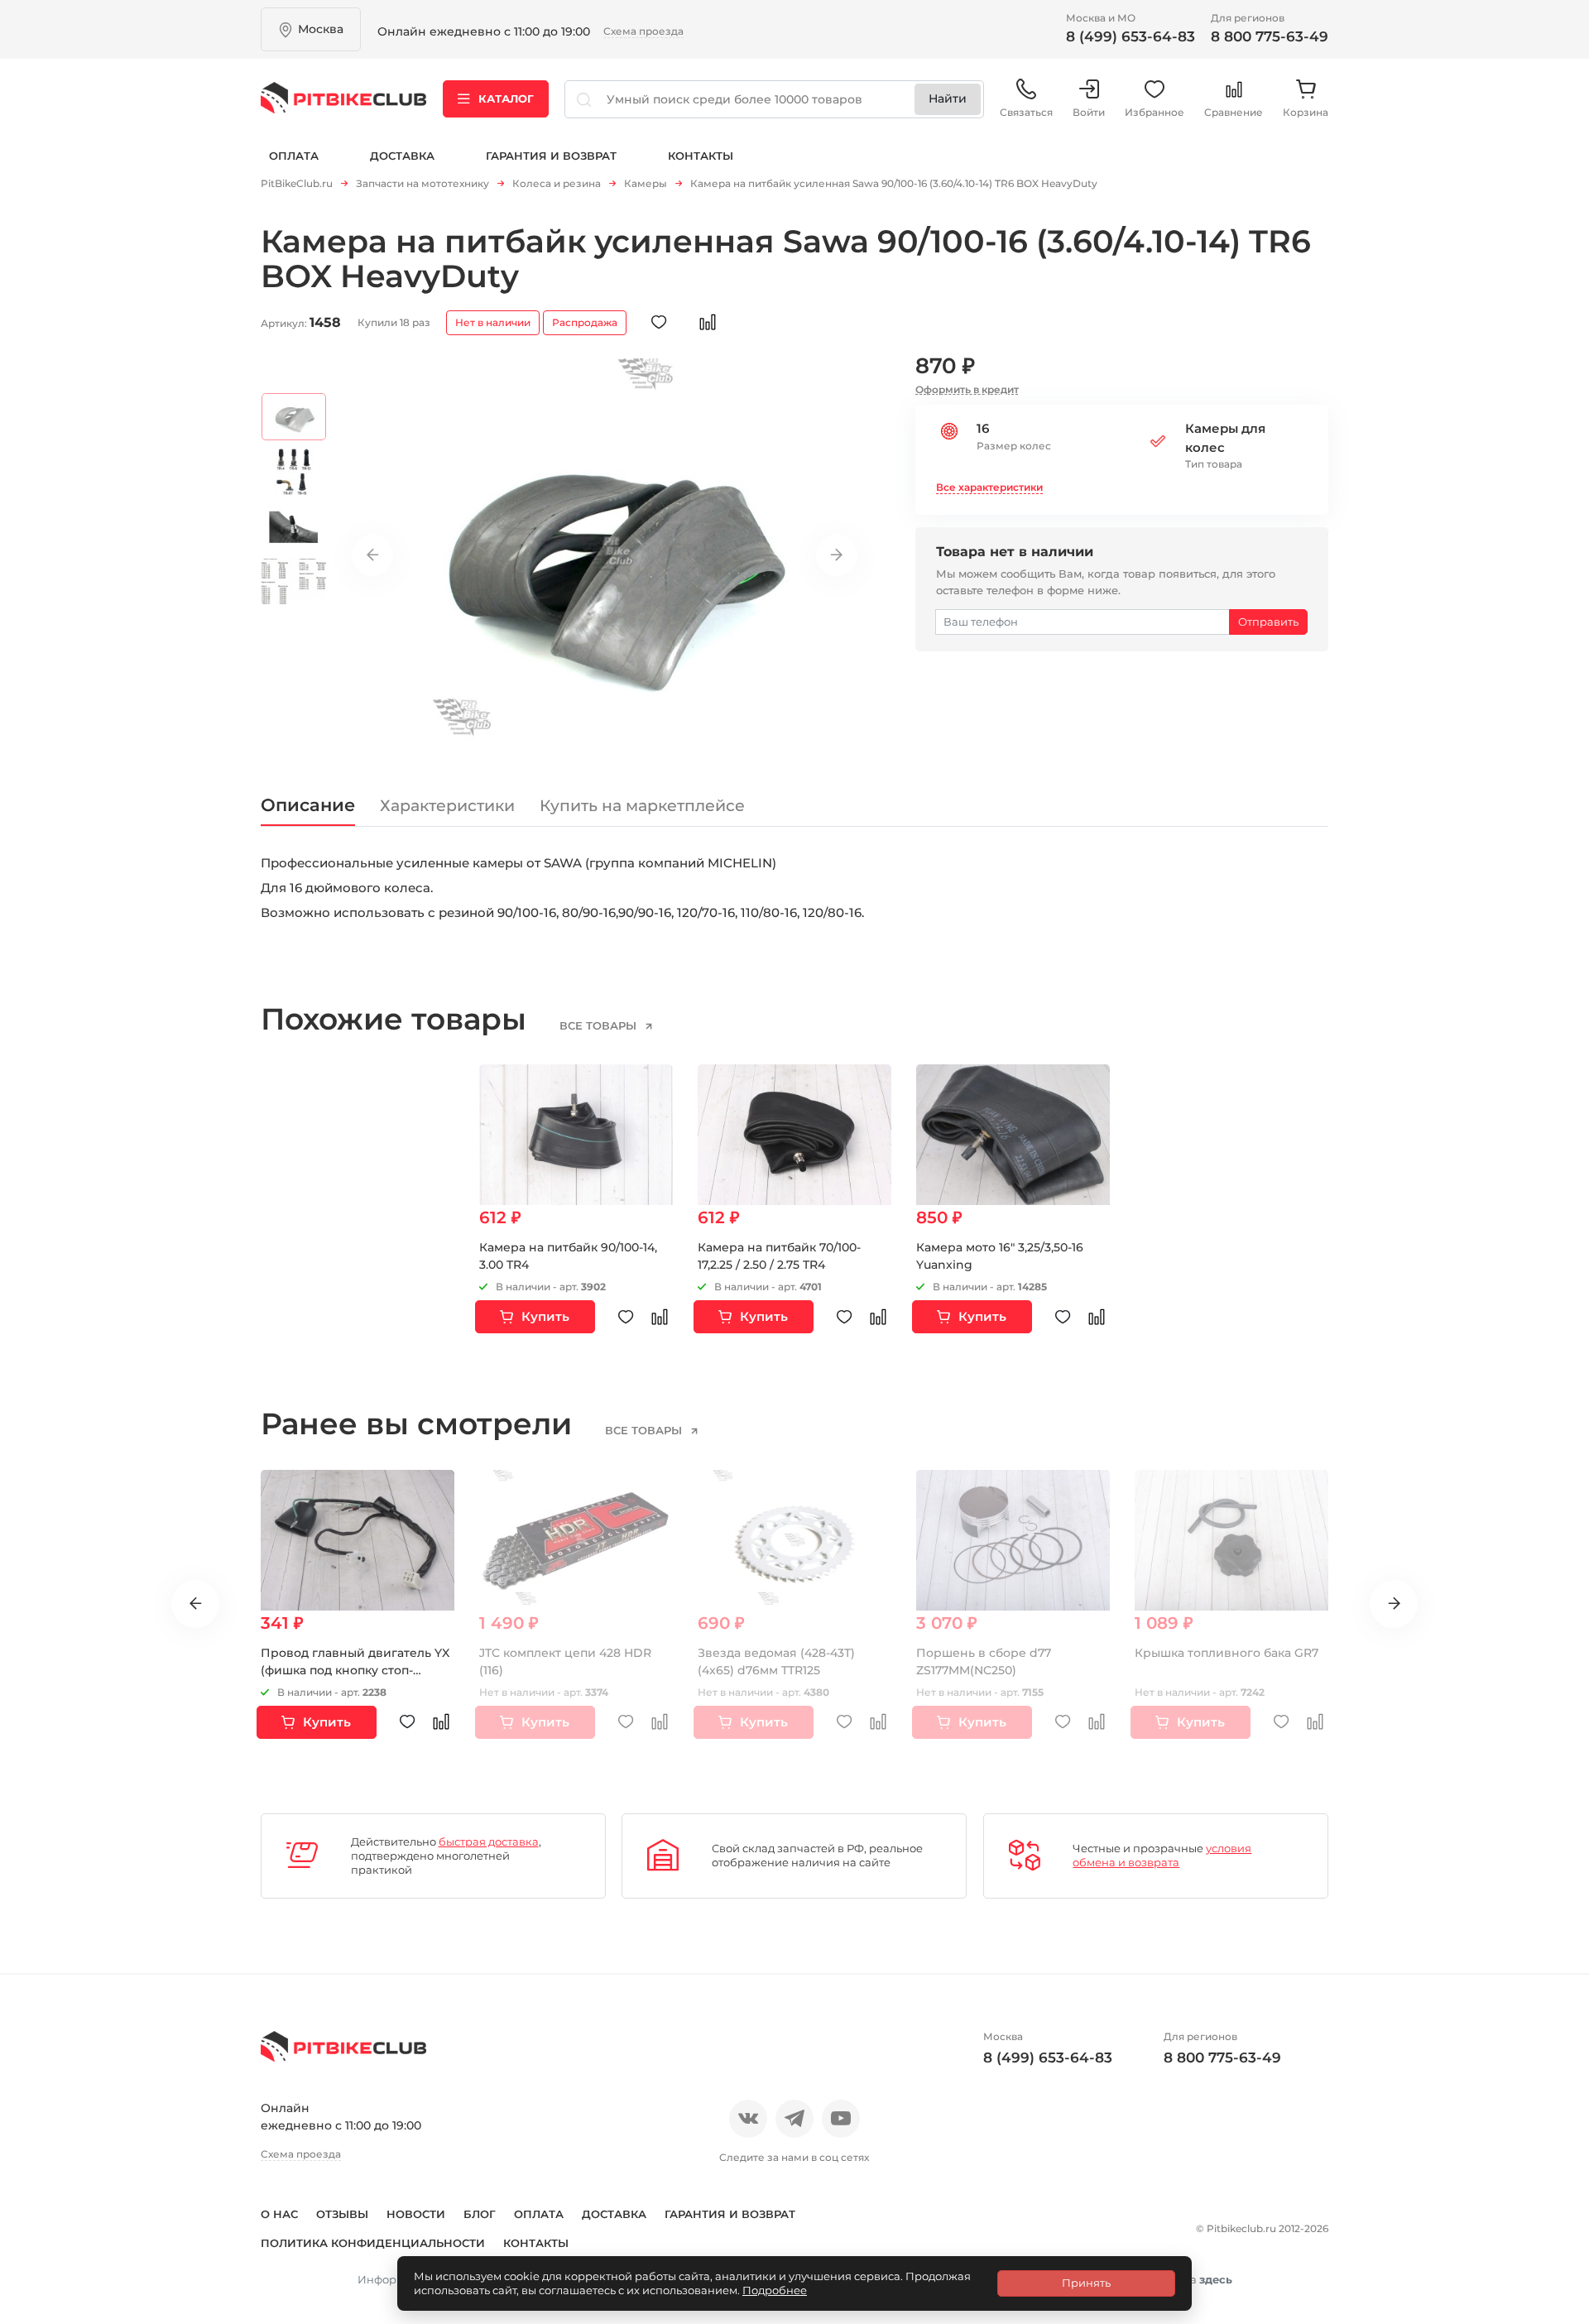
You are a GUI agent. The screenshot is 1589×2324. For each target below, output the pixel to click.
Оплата (294, 156)
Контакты (701, 156)
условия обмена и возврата (1162, 1855)
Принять (1086, 2283)
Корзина (1306, 112)
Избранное (1155, 112)
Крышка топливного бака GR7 (1227, 1653)
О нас (279, 2214)
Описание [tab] (308, 805)
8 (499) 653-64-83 (1131, 36)
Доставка (402, 156)
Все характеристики (989, 487)
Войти (1089, 112)
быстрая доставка (489, 1841)
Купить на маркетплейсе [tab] (642, 806)
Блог (480, 2214)
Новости (416, 2214)
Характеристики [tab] (447, 806)
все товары (600, 1025)
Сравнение (1234, 112)
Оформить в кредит (967, 389)
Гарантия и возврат (551, 156)
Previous (372, 555)
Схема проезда (643, 31)
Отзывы (342, 2214)
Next (837, 555)
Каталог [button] (506, 98)
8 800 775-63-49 (1270, 36)
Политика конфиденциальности (373, 2243)
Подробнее (775, 2290)
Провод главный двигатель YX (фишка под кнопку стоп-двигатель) (355, 1670)
